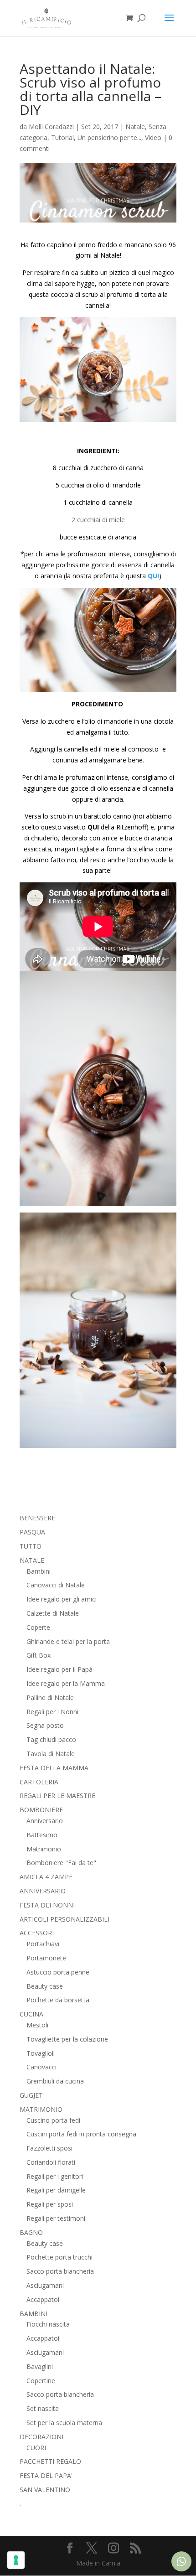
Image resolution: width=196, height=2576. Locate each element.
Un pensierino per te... (109, 137)
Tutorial (62, 137)
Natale (135, 127)
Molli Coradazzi (51, 127)
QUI (153, 576)
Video (153, 137)
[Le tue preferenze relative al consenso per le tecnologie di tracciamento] (16, 2560)
